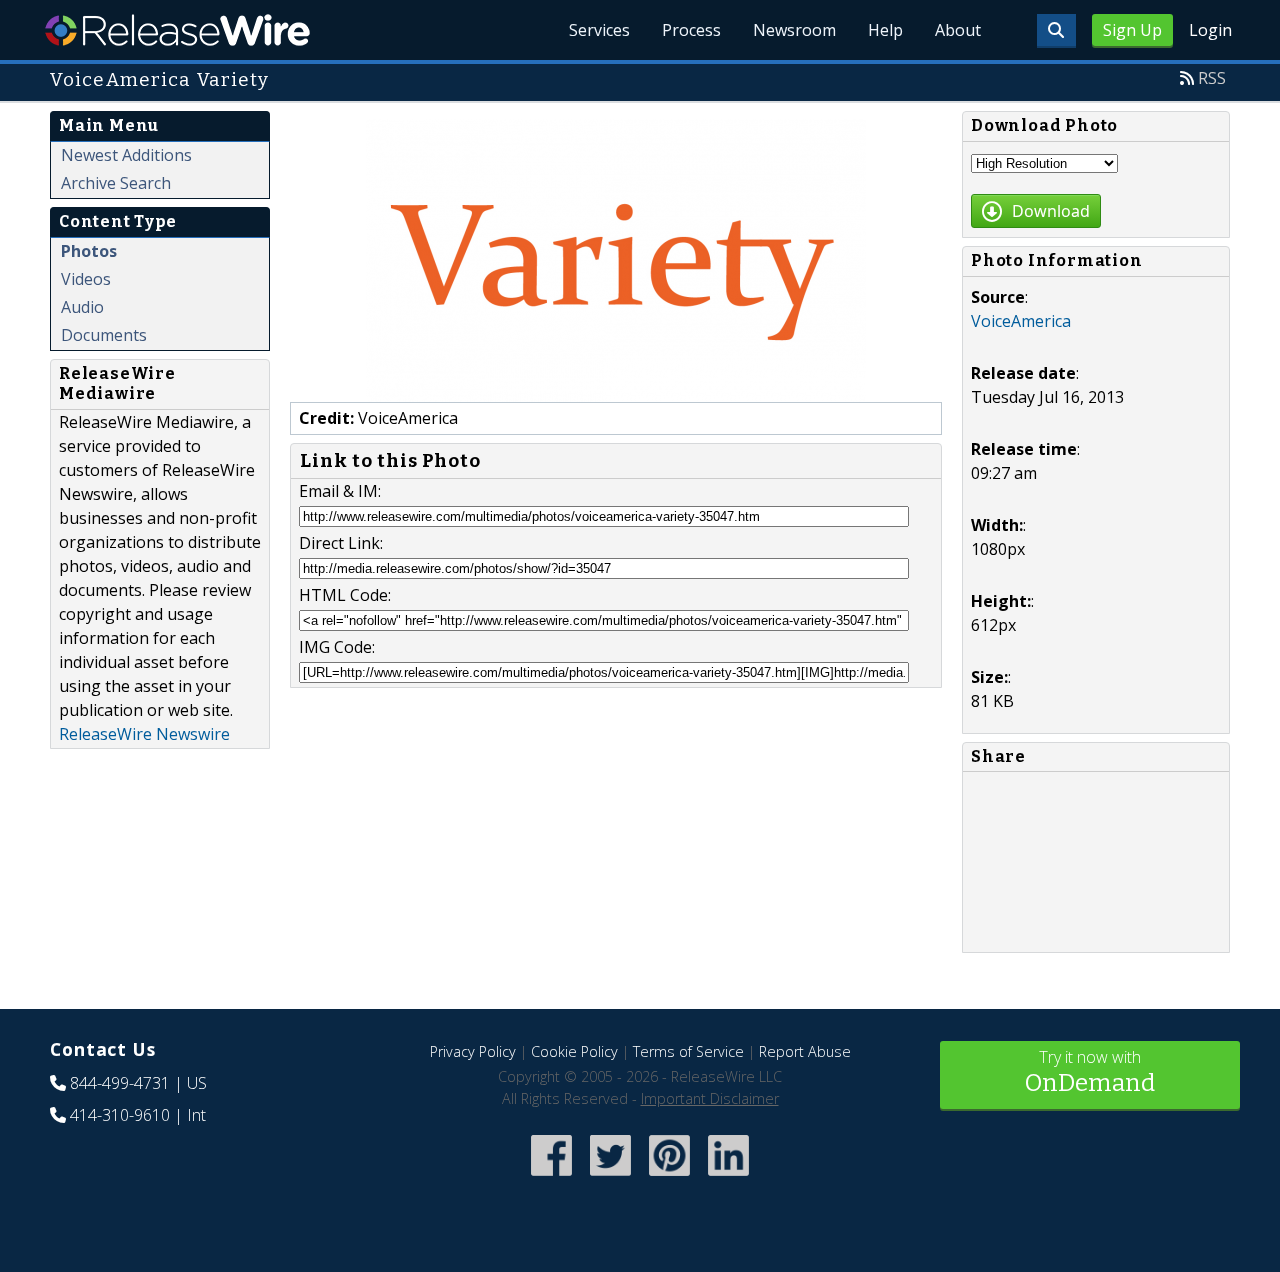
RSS (1212, 78)
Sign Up (1132, 30)
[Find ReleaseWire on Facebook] (551, 1177)
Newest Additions (126, 155)
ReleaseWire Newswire (144, 734)
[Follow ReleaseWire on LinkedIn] (728, 1177)
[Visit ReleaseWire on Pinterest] (669, 1177)
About (958, 30)
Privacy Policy (473, 1051)
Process (691, 30)
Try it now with (1090, 1071)
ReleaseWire (177, 30)
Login (1210, 30)
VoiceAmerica (1021, 321)
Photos (89, 251)
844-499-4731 (120, 1083)
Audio (82, 307)
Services (599, 30)
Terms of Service (688, 1051)
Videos (86, 279)
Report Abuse (805, 1051)
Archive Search (116, 183)
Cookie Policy (574, 1051)
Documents (104, 335)
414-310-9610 (120, 1115)
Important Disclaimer (710, 1098)
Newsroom (794, 30)
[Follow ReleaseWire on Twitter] (610, 1177)
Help (885, 30)
